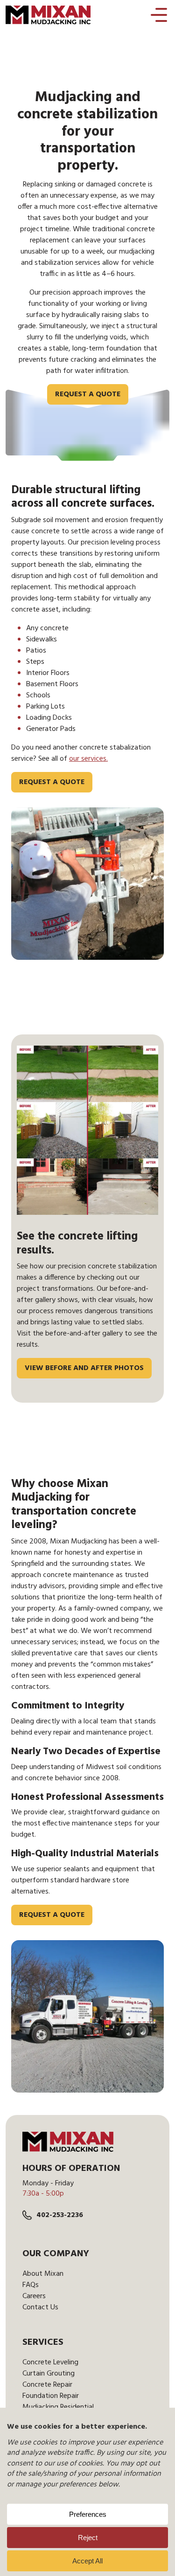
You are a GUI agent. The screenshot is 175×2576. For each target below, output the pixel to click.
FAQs (31, 2285)
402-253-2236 (60, 2215)
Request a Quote (88, 394)
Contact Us (40, 2307)
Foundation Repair (51, 2396)
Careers (34, 2296)
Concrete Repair (47, 2385)
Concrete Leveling (50, 2362)
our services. (88, 759)
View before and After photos (84, 1368)
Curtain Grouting (49, 2374)
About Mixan (43, 2274)
